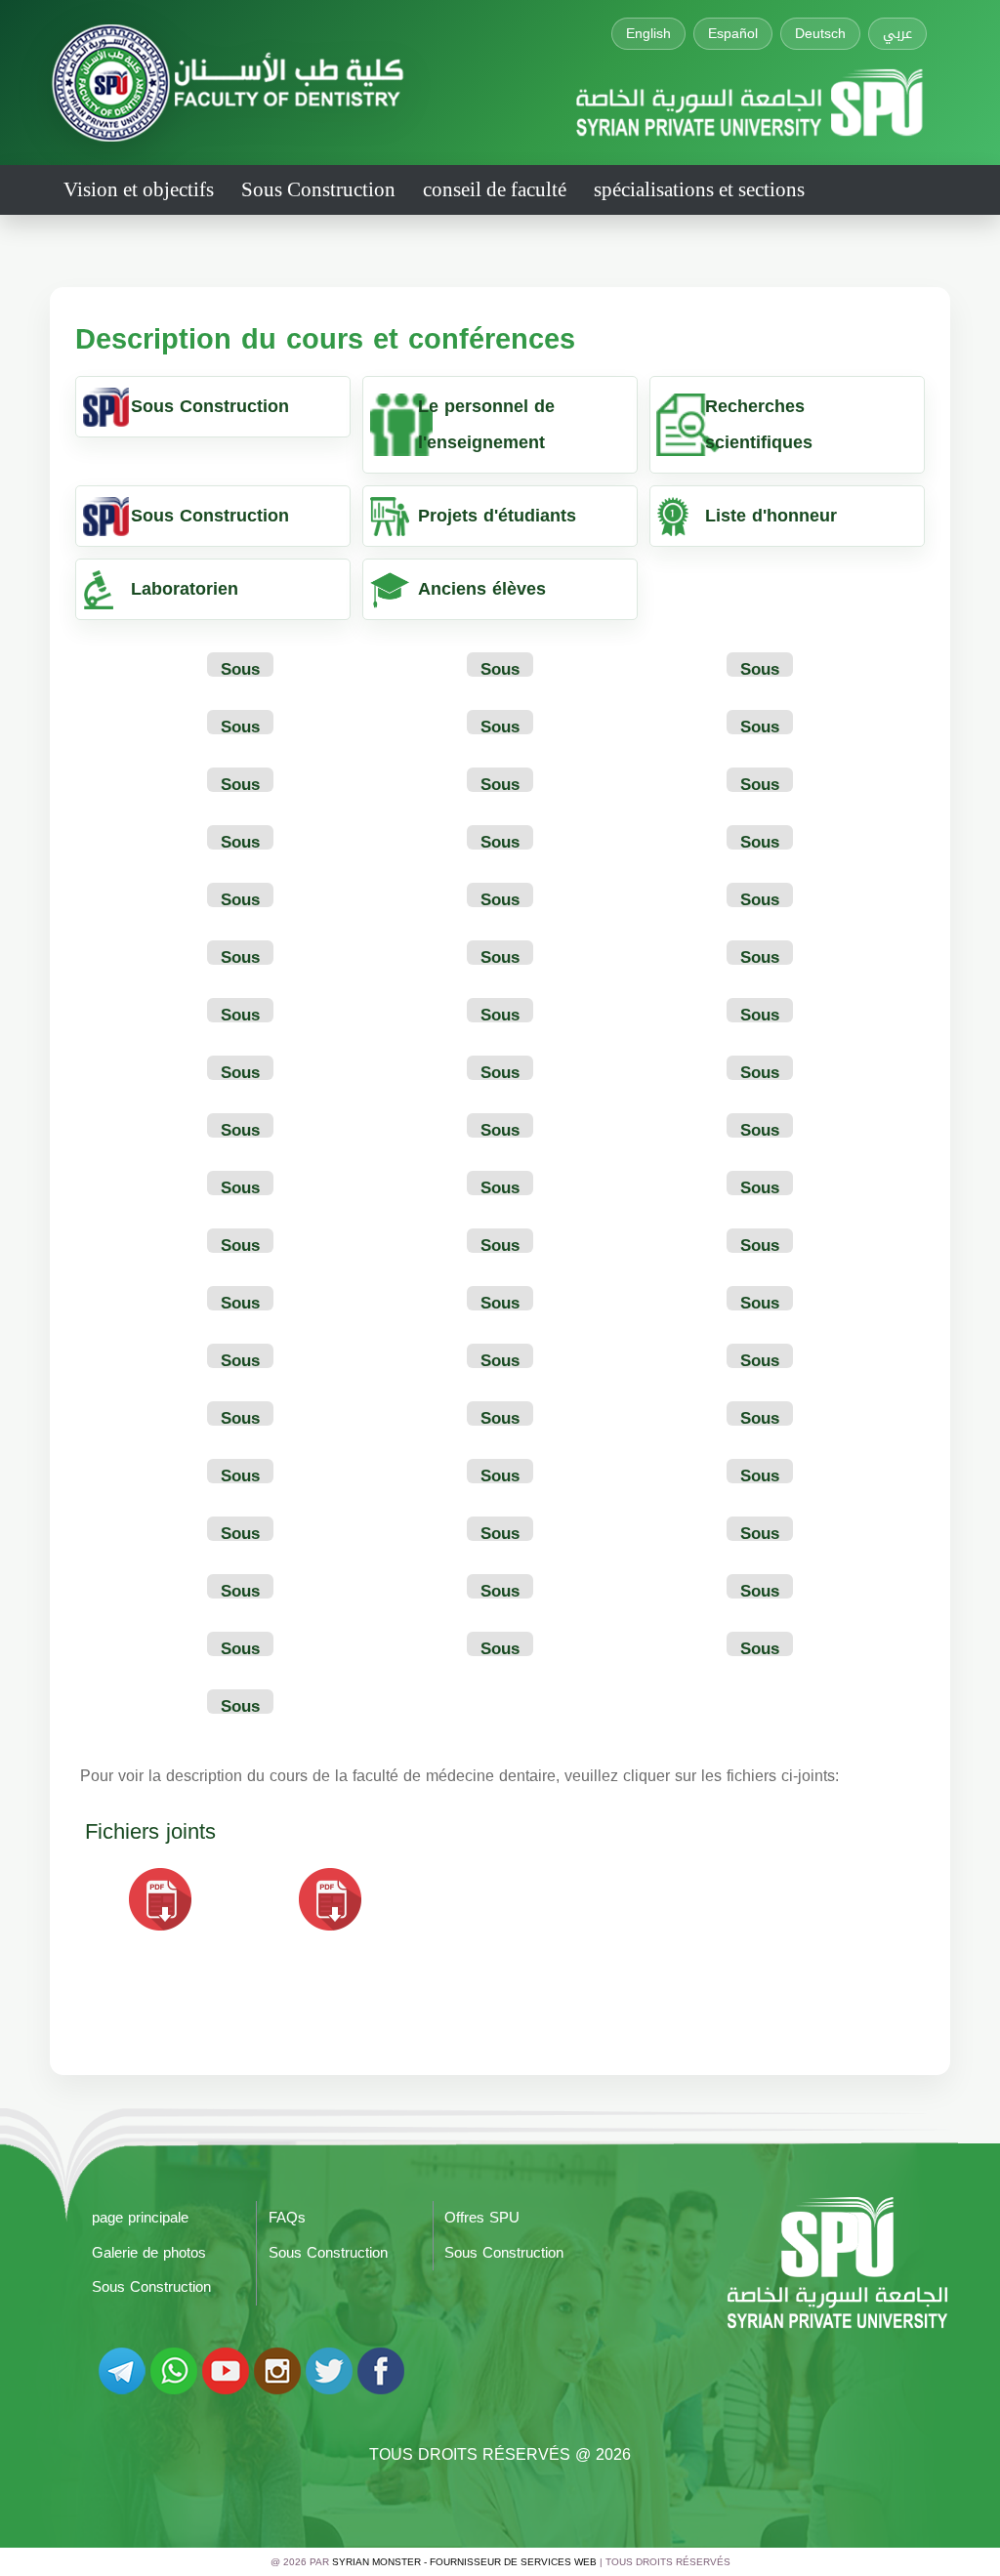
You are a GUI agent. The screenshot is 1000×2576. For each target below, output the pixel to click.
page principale (140, 2218)
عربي (897, 34)
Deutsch (820, 34)
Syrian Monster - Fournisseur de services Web (464, 2562)
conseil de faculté (495, 189)
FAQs (287, 2218)
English (648, 34)
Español (733, 34)
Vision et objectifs (139, 189)
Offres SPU (482, 2218)
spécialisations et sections (699, 189)
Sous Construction (318, 189)
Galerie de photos (149, 2253)
